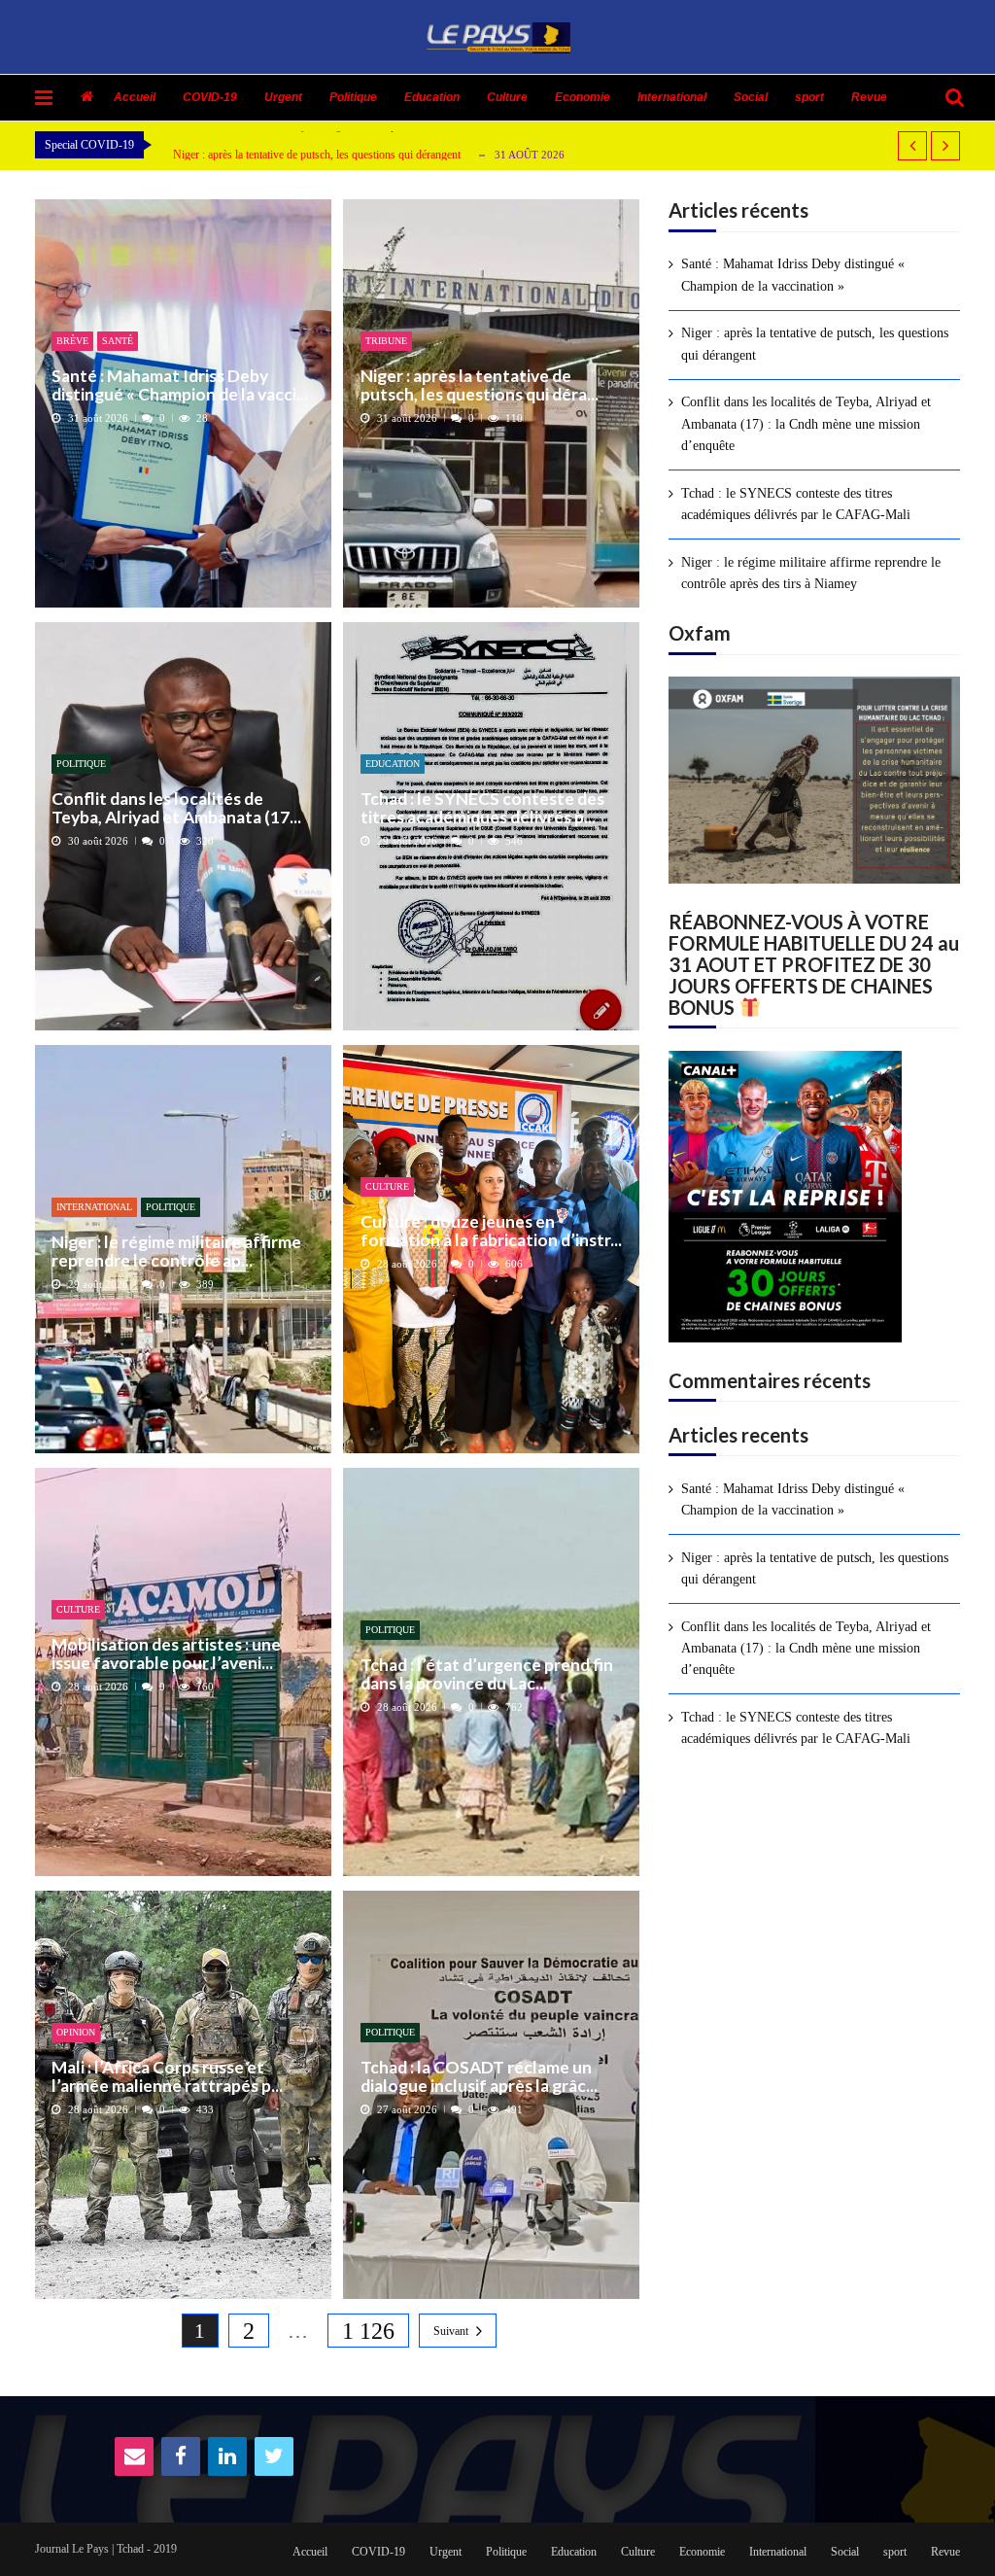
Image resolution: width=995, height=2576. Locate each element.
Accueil (135, 97)
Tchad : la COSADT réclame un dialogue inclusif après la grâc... (479, 2077)
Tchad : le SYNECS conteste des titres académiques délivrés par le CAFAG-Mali (796, 504)
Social (751, 97)
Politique (353, 97)
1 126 (368, 2331)
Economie (583, 97)
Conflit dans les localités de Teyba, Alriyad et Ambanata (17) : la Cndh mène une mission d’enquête (806, 424)
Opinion (76, 2032)
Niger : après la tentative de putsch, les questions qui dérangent (317, 151)
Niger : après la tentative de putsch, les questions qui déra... (480, 385)
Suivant (451, 2331)
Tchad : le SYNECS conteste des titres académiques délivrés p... (482, 808)
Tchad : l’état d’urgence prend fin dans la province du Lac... (487, 1674)
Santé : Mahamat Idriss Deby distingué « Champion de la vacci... (180, 385)
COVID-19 (210, 97)
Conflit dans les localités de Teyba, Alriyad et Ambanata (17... (176, 808)
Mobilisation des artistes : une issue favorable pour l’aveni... (166, 1654)
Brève (72, 341)
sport (809, 97)
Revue (869, 97)
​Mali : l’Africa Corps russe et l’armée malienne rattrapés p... (167, 2077)
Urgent (283, 97)
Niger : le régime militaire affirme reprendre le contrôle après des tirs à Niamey (811, 573)
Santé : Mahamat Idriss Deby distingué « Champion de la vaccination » (793, 275)
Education (432, 97)
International (672, 97)
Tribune (386, 341)
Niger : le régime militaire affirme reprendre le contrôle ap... (176, 1252)
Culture (507, 97)
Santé (118, 341)
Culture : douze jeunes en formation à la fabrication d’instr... (491, 1231)
